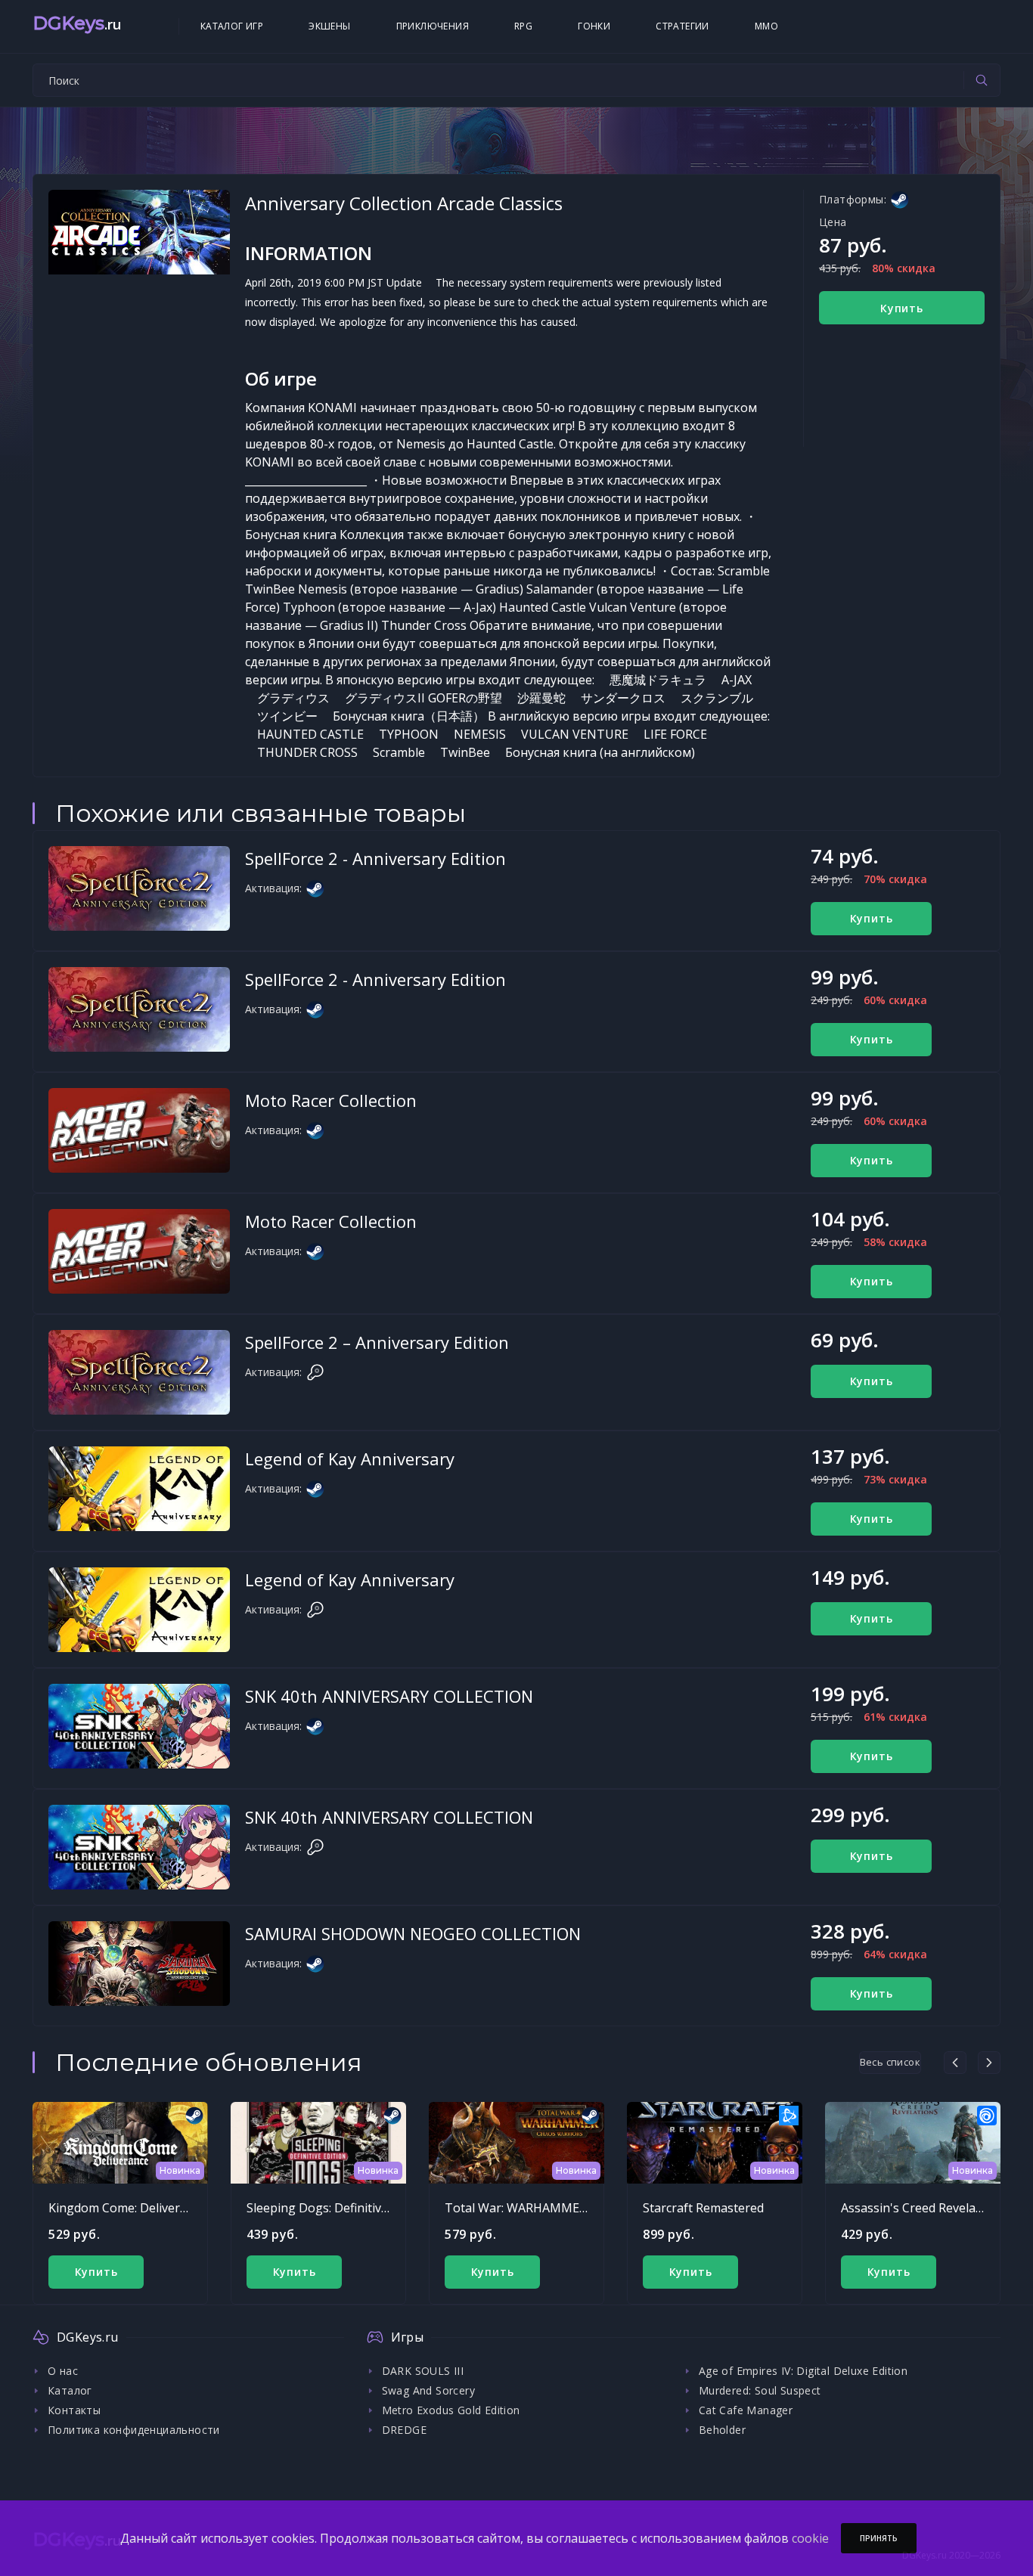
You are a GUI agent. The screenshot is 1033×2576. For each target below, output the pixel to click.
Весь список (890, 2062)
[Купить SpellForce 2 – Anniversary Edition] (139, 1372)
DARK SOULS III (423, 2371)
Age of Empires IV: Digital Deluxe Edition (803, 2371)
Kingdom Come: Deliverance (127, 2208)
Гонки (594, 26)
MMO (766, 26)
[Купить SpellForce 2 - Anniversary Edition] (139, 888)
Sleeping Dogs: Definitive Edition (338, 2208)
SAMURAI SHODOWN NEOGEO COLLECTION (413, 1933)
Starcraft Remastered (703, 2208)
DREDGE (404, 2430)
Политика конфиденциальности (134, 2430)
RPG (523, 26)
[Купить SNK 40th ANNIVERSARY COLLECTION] (139, 1726)
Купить (902, 308)
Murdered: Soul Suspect (760, 2390)
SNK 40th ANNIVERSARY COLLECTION (389, 1696)
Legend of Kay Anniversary (350, 1458)
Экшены (329, 26)
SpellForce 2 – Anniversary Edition (377, 1342)
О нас (63, 2371)
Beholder (722, 2430)
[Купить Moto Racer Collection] (139, 1130)
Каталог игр (232, 26)
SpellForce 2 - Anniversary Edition (375, 858)
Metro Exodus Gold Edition (451, 2410)
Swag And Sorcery (428, 2390)
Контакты (74, 2410)
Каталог (70, 2390)
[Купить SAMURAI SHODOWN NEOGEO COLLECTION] (139, 1964)
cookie (810, 2538)
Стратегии (682, 26)
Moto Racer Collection (331, 1100)
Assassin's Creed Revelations (923, 2208)
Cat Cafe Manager (746, 2410)
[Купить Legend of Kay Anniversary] (139, 1489)
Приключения (433, 26)
